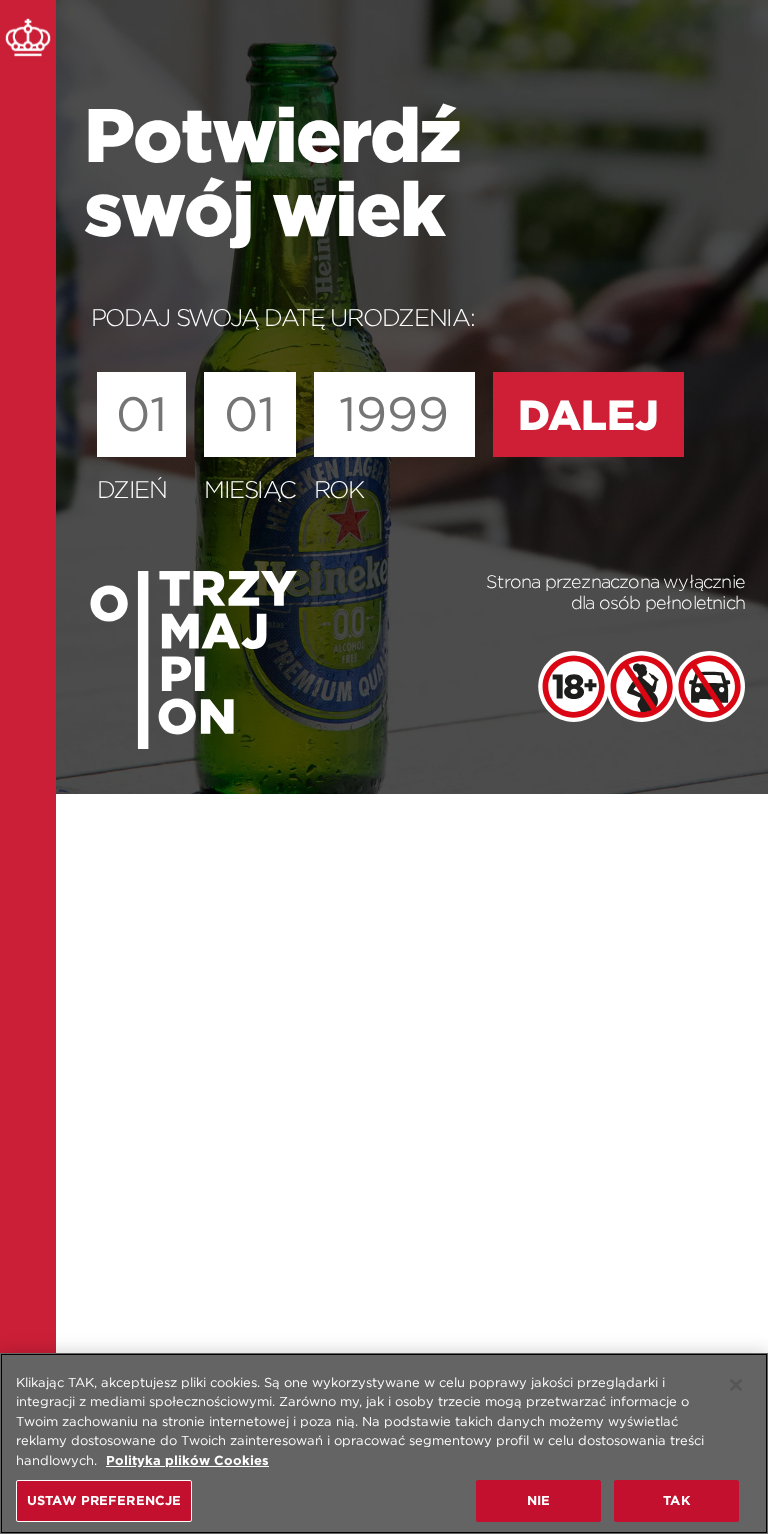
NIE (538, 1500)
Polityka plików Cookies (187, 1460)
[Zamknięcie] (736, 1385)
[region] (384, 1443)
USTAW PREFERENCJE (104, 1500)
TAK (676, 1500)
